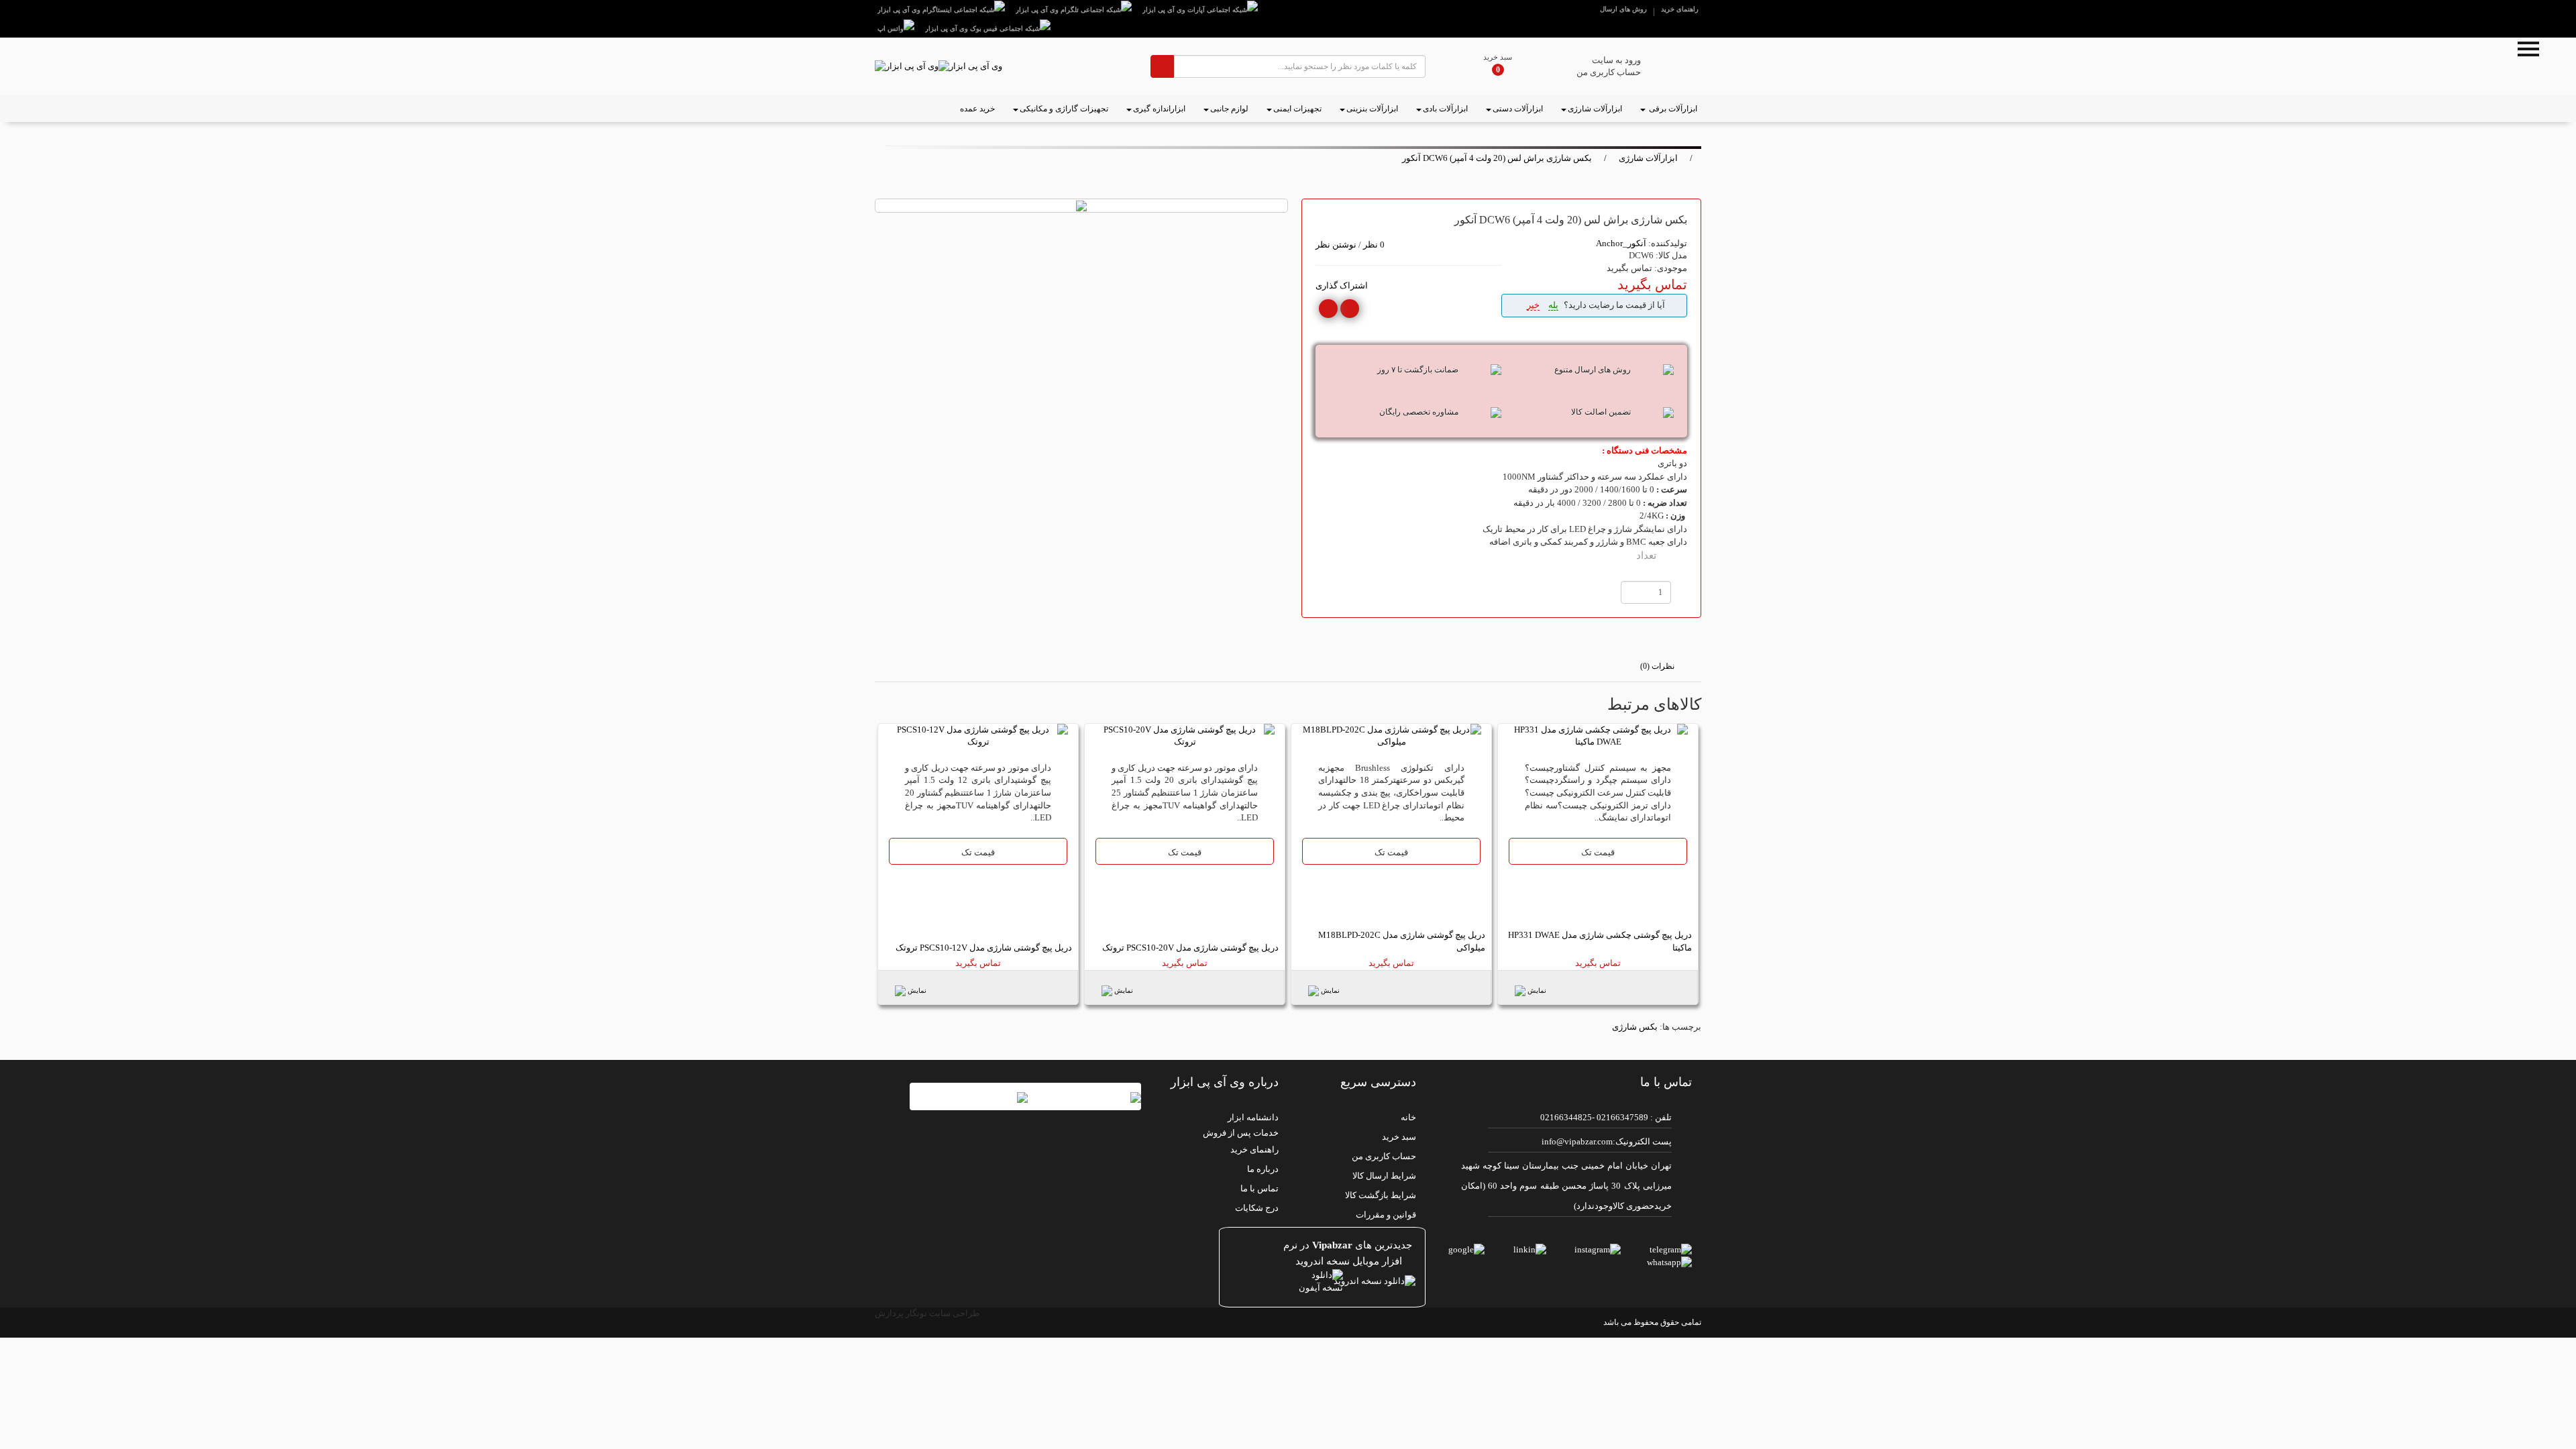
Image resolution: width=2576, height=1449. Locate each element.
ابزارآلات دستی (1518, 109)
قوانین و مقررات (1386, 1215)
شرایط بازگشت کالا (1381, 1195)
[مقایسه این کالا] (1328, 309)
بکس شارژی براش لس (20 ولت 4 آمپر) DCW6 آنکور (1497, 158)
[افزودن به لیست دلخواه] (1350, 309)
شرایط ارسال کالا (1384, 1176)
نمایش (1537, 990)
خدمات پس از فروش (1241, 1133)
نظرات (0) (1657, 666)
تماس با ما (1259, 1188)
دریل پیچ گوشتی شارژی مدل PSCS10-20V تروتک (1190, 948)
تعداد (1646, 555)
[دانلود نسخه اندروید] (1355, 1282)
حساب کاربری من (1609, 72)
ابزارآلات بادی (1445, 109)
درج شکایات (1257, 1208)
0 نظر (1374, 245)
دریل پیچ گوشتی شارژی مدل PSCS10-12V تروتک (984, 948)
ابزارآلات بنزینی (1372, 109)
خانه (1408, 1117)
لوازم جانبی (1229, 109)
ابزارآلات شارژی (1595, 109)
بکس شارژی (1635, 1027)
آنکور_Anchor (1621, 243)
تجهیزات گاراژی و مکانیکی (1064, 109)
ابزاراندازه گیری (1159, 109)
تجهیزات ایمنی (1297, 109)
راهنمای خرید (1680, 9)
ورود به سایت (1616, 60)
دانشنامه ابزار (1253, 1117)
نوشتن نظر (1336, 245)
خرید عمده (977, 109)
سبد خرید (1498, 57)
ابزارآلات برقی (1672, 109)
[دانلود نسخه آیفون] (1257, 1282)
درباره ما (1263, 1169)
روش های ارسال (1623, 9)
